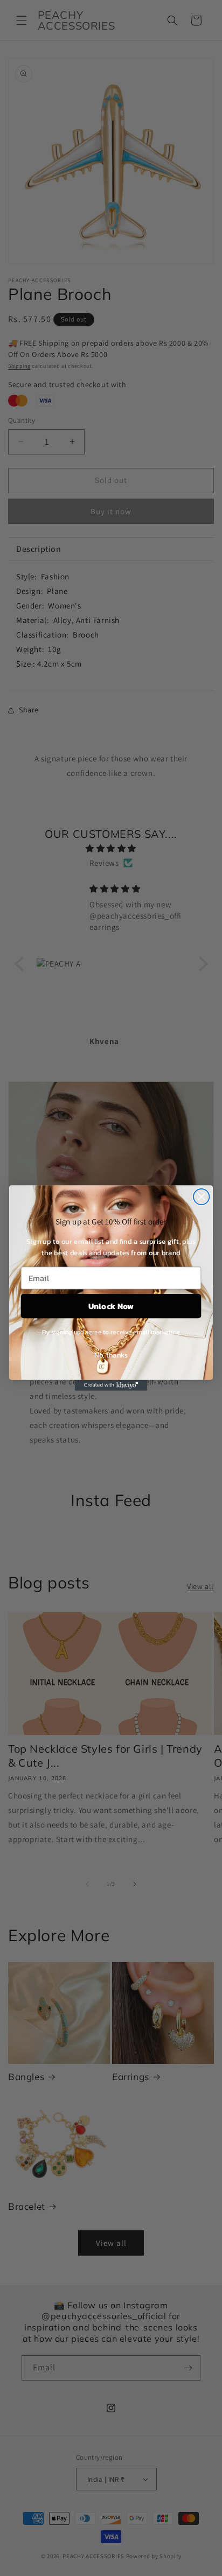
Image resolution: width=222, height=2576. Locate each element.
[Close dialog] (201, 1197)
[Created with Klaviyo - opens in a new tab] (111, 1385)
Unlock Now (111, 1305)
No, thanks (111, 1354)
